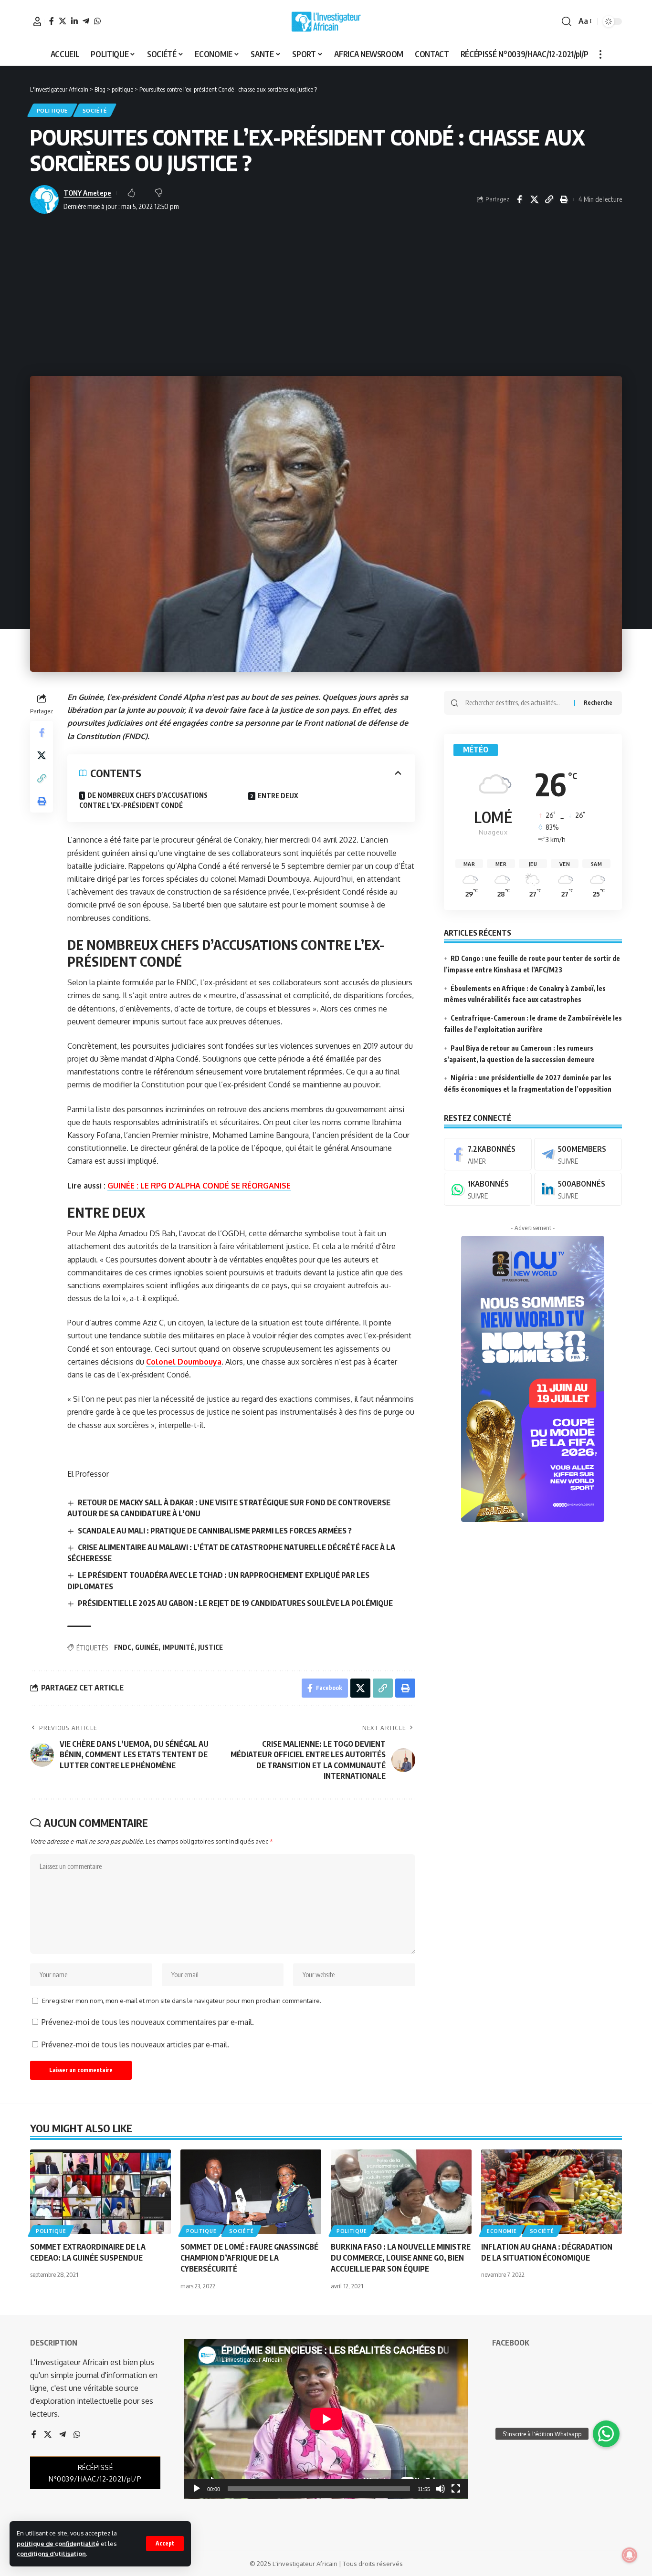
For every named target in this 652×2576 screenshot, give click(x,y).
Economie (502, 2231)
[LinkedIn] (74, 21)
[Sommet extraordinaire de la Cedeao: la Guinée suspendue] (100, 2192)
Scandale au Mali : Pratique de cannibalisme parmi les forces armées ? (215, 1531)
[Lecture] (197, 2489)
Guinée (147, 1647)
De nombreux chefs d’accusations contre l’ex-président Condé (143, 800)
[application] (326, 2419)
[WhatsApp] (97, 21)
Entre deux (278, 796)
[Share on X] (534, 199)
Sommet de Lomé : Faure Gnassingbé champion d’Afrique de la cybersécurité (249, 2258)
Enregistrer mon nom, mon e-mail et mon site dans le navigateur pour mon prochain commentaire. (182, 2001)
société (95, 110)
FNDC (123, 1647)
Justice (210, 1647)
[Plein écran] (456, 2489)
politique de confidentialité (58, 2544)
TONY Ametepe (87, 193)
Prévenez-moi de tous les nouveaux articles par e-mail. (135, 2044)
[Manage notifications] (630, 2555)
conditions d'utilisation (51, 2554)
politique (52, 110)
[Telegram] (86, 21)
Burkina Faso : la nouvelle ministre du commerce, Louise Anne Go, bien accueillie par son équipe (401, 2258)
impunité (178, 1647)
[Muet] (441, 2489)
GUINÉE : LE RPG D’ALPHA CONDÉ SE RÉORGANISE (199, 1186)
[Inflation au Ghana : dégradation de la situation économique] (552, 2192)
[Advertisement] (326, 295)
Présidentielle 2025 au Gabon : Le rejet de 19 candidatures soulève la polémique (235, 1603)
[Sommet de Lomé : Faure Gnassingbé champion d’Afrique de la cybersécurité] (251, 2192)
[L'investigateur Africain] (326, 21)
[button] (165, 2544)
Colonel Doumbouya (184, 1362)
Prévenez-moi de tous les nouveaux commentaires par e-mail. (148, 2022)
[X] (63, 21)
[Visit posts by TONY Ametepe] (44, 199)
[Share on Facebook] (519, 199)
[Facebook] (52, 21)
